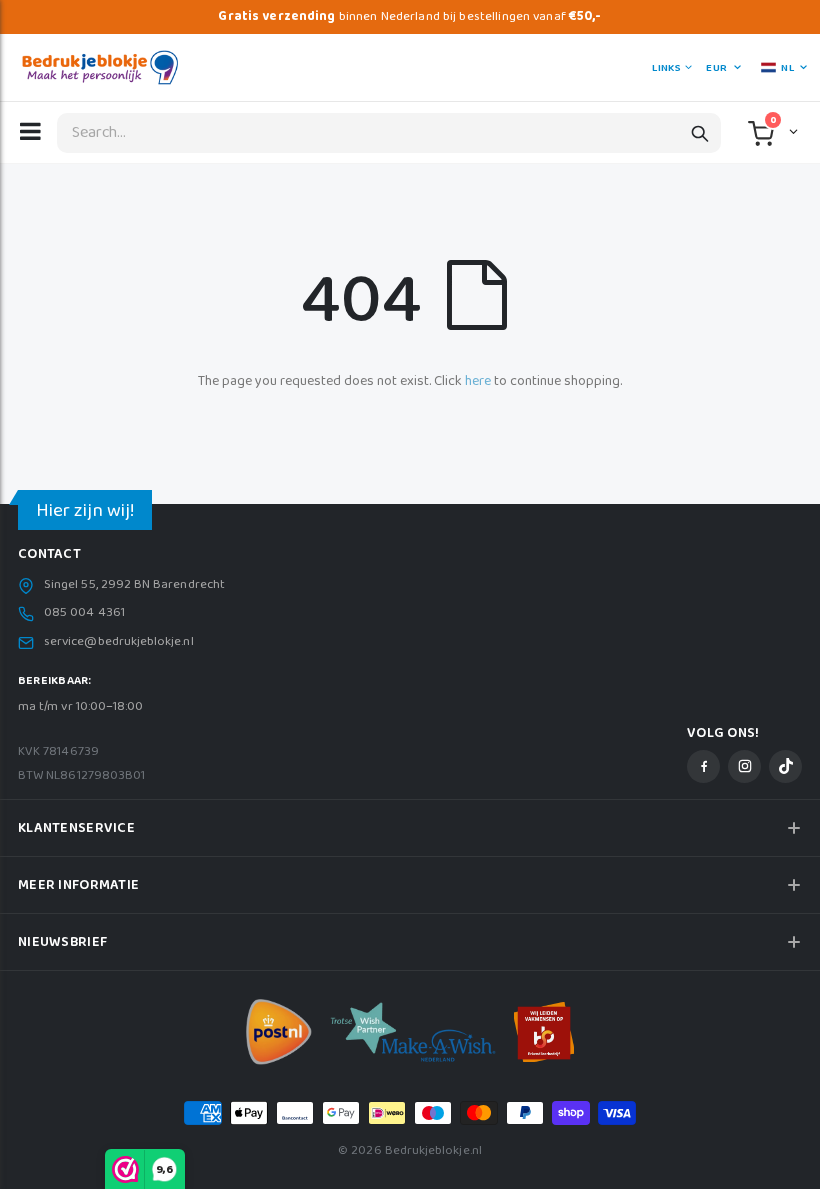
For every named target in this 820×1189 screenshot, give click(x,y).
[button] (791, 131)
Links (666, 68)
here (478, 381)
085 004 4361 (84, 613)
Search (700, 133)
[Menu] (30, 131)
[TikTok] (785, 766)
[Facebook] (703, 766)
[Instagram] (744, 766)
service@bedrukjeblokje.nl (119, 642)
